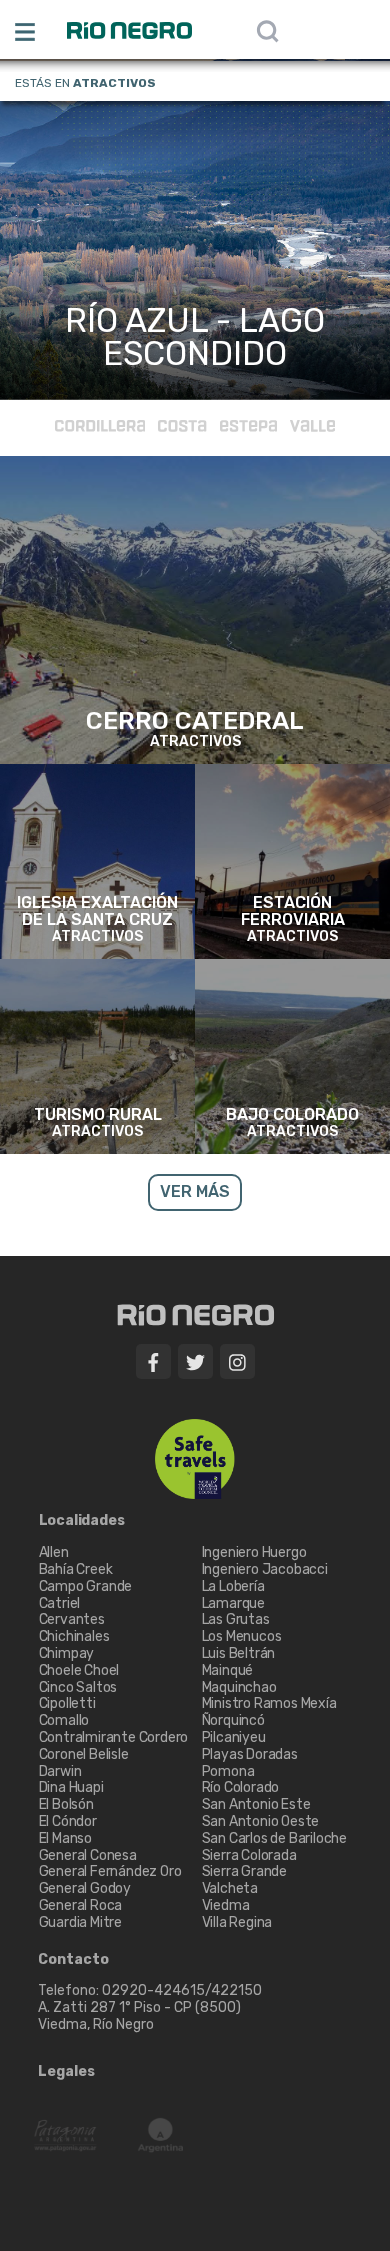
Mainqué (228, 1670)
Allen (54, 1552)
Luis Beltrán (239, 1653)
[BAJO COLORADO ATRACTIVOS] (292, 1056)
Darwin (60, 1771)
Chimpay (67, 1653)
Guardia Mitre (80, 1922)
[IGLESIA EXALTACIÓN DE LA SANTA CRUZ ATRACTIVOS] (97, 861)
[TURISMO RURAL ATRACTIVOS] (97, 1056)
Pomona (228, 1771)
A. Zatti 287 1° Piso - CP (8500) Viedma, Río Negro (141, 2016)
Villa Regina (237, 1922)
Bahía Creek (76, 1569)
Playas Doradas (250, 1754)
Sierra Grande (244, 1871)
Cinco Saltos (78, 1687)
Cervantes (72, 1619)
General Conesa (88, 1855)
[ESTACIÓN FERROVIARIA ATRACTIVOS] (292, 861)
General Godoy (85, 1888)
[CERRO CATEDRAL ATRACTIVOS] (195, 609)
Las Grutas (236, 1619)
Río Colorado (241, 1787)
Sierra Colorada (249, 1855)
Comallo (64, 1720)
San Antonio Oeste (261, 1821)
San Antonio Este (256, 1804)
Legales (66, 2072)
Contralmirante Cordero (114, 1737)
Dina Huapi (71, 1787)
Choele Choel (79, 1670)
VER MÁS (195, 337)
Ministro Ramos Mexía (269, 1703)
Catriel (60, 1603)
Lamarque (233, 1603)
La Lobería (233, 1586)
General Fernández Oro (110, 1871)
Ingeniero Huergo (254, 1552)
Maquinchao (239, 1687)
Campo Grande (86, 1586)
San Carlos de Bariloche (274, 1838)
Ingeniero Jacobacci (265, 1569)
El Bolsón (66, 1804)
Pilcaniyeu (234, 1737)
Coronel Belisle (84, 1754)
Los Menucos (242, 1636)
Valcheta (230, 1888)
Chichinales (74, 1636)
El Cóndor (68, 1821)
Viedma (226, 1905)
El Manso (65, 1838)
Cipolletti (67, 1703)
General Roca (81, 1905)
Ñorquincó (233, 1720)
